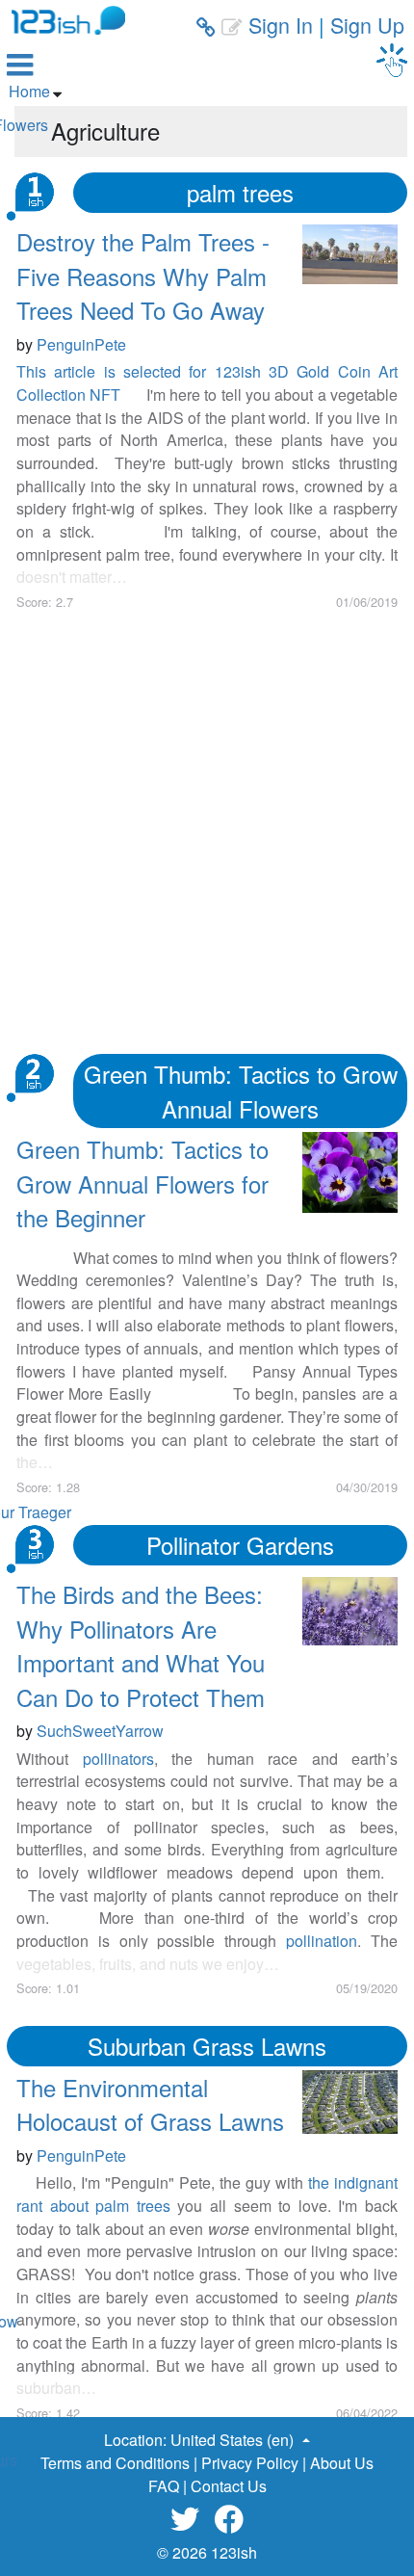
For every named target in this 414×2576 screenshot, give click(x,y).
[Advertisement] (207, 818)
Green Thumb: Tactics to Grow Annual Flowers (241, 1091)
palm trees (240, 192)
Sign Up (367, 25)
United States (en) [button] (234, 2440)
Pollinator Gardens (240, 1545)
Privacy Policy (250, 2463)
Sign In (281, 25)
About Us (342, 2463)
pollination (322, 1941)
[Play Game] (392, 60)
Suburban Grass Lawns (207, 2046)
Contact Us (229, 2486)
